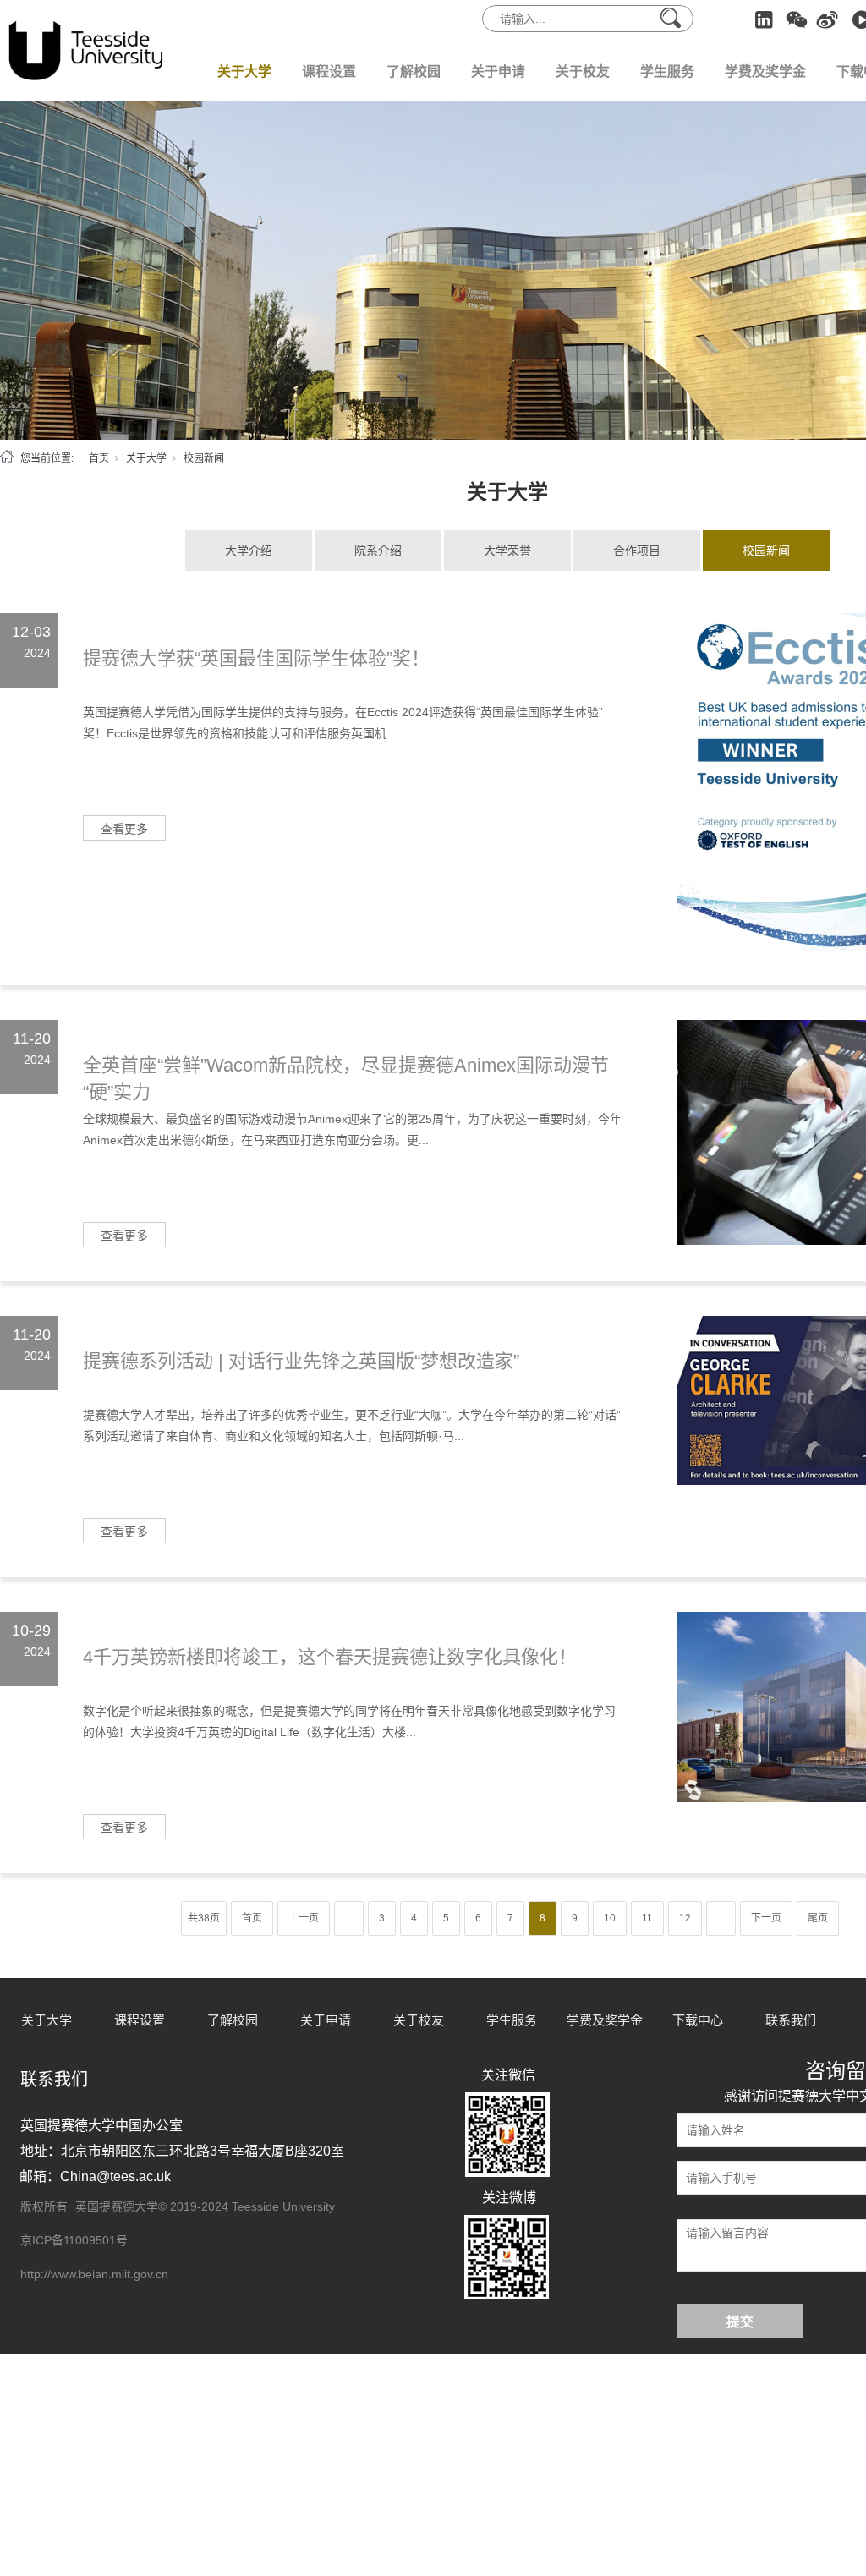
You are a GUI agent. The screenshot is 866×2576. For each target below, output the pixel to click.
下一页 (766, 1918)
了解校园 (414, 71)
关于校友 (583, 71)
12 (685, 1918)
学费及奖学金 (765, 71)
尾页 (818, 1918)
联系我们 (791, 2020)
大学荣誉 (507, 551)
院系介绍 (378, 551)
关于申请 (498, 71)
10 (610, 1918)
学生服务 (667, 71)
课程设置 (329, 71)
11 (647, 1918)
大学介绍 (249, 551)
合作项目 (637, 551)
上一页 (304, 1918)
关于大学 (244, 71)
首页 (99, 458)
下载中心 (698, 2020)
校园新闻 (766, 551)
